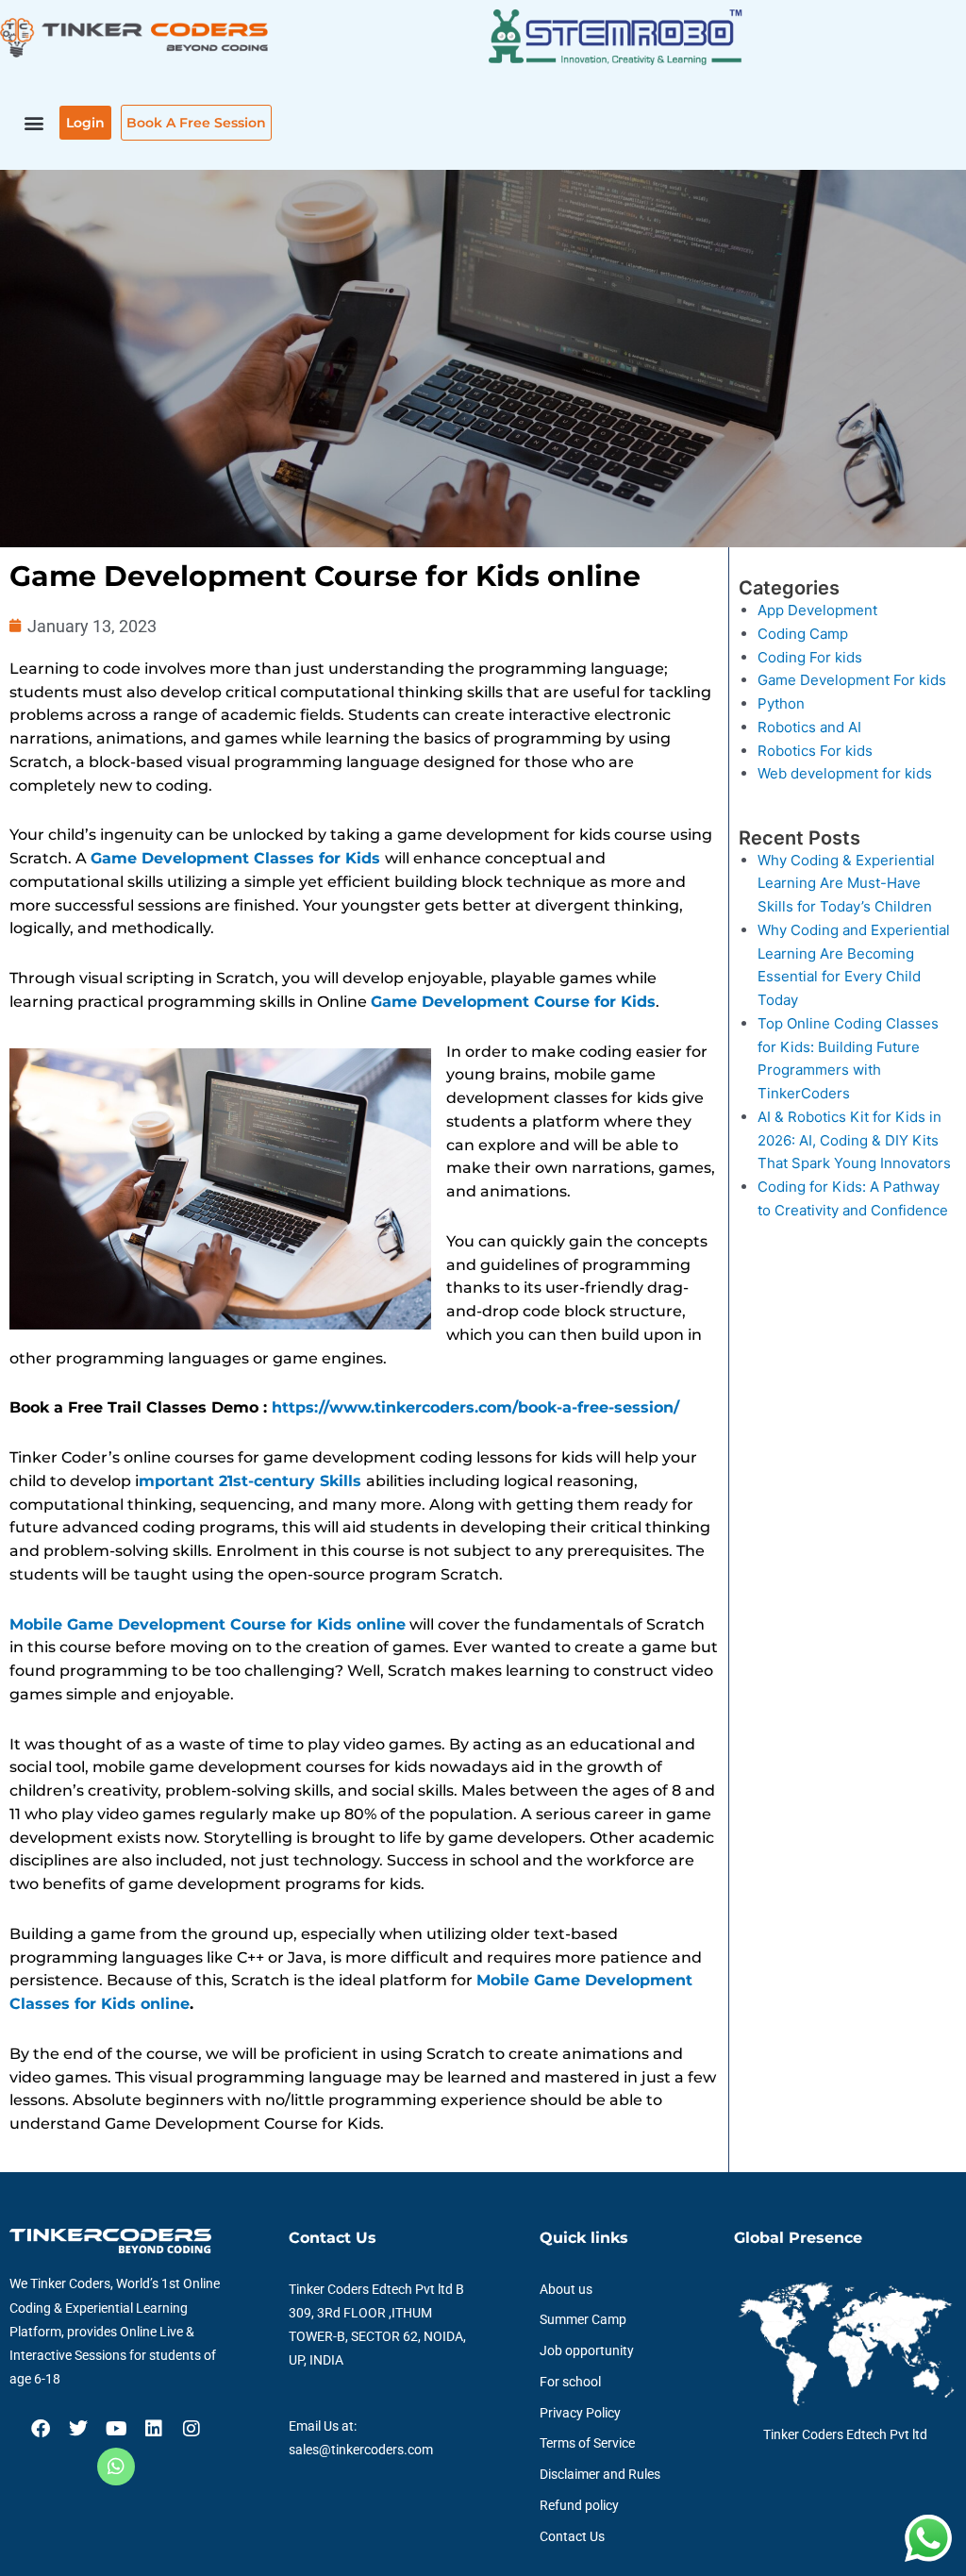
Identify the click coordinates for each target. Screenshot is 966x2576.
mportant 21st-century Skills (250, 1481)
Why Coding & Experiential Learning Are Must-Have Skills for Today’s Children (846, 884)
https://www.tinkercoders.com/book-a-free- (443, 1407)
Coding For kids (810, 657)
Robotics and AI (809, 727)
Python (781, 703)
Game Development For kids (852, 680)
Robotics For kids (815, 751)
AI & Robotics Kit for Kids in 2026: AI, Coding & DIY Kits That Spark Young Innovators (854, 1140)
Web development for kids (845, 773)
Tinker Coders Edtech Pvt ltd (845, 2434)
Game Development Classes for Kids (235, 858)
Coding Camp (803, 634)
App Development (817, 610)
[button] (34, 123)
